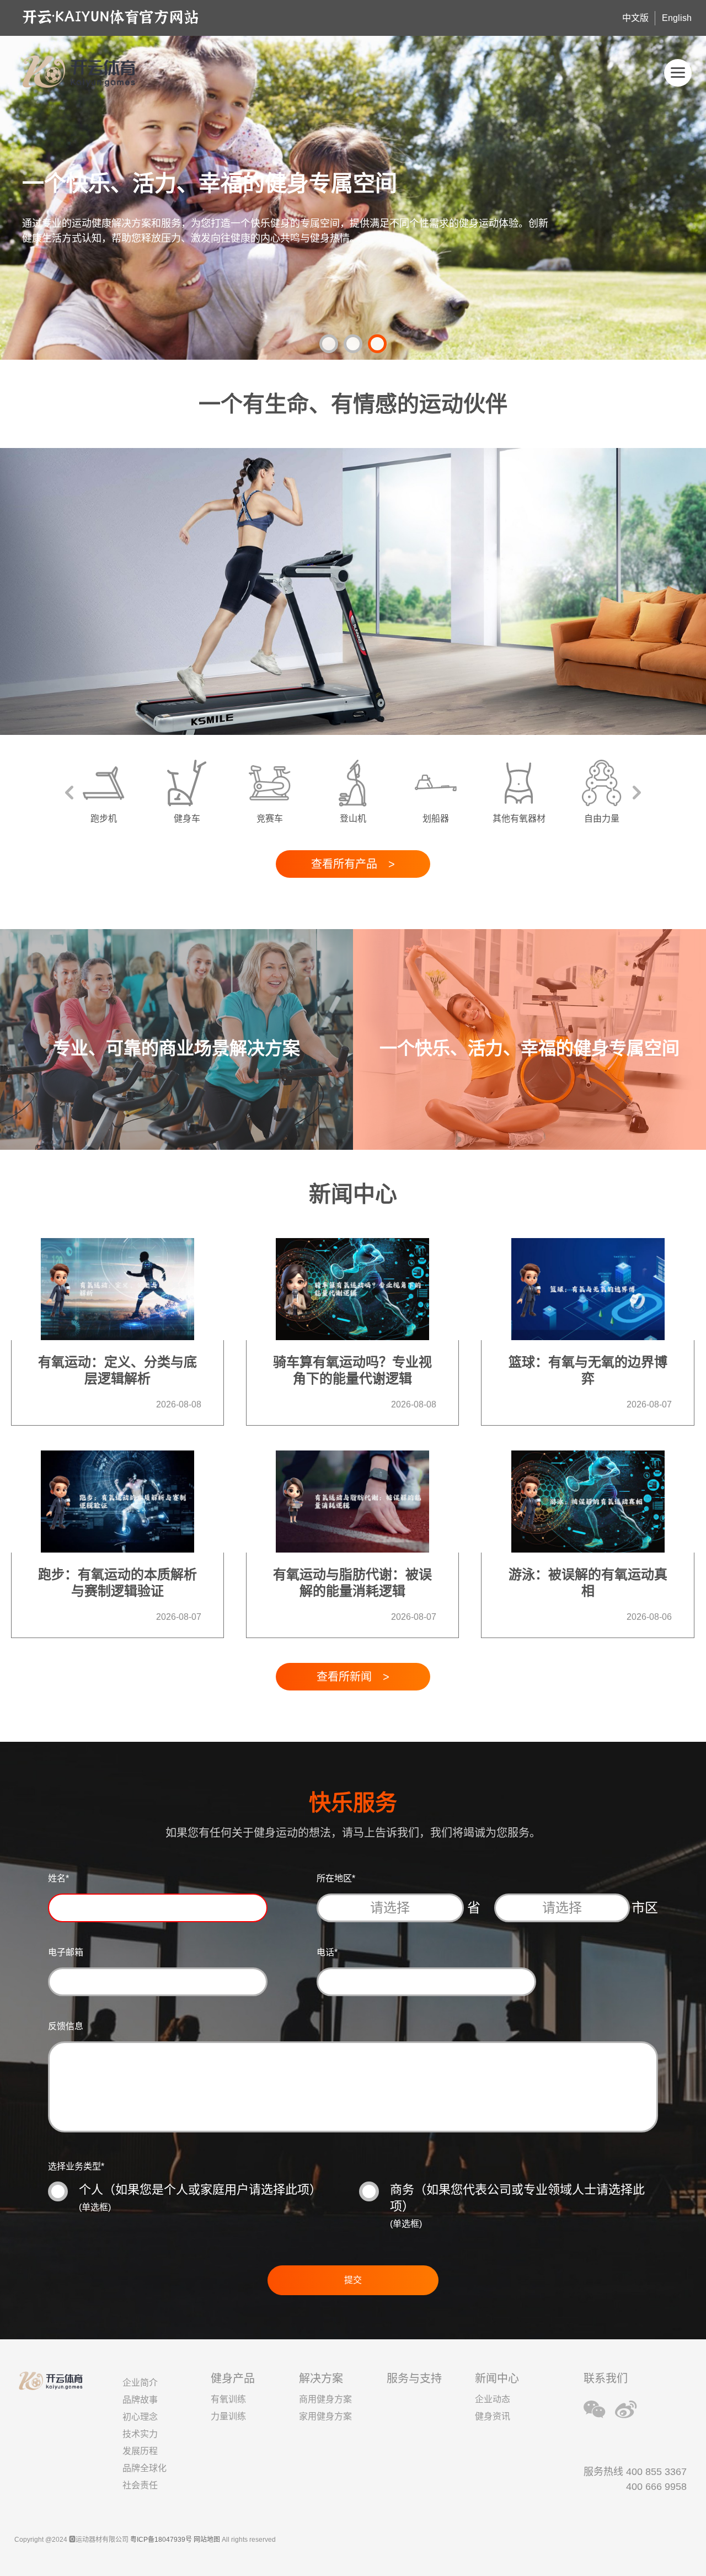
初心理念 (140, 2417)
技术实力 (140, 2434)
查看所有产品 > (353, 864)
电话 (327, 1952)
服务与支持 (414, 2378)
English (677, 18)
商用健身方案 (325, 2399)
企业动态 (493, 2399)
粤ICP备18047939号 (161, 2540)
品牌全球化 (145, 2468)
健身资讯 (493, 2416)
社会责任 (140, 2485)
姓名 (58, 1878)
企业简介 (140, 2383)
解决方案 (321, 2378)
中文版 (635, 18)
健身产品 (233, 2378)
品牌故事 (140, 2400)
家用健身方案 (325, 2416)
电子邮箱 (66, 1952)
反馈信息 (66, 2026)
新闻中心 (497, 2378)
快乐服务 (353, 1802)
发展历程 (140, 2451)
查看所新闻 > (353, 1677)
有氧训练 (228, 2399)
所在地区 (336, 1878)
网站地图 (207, 2540)
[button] (329, 344)
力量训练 (228, 2416)
